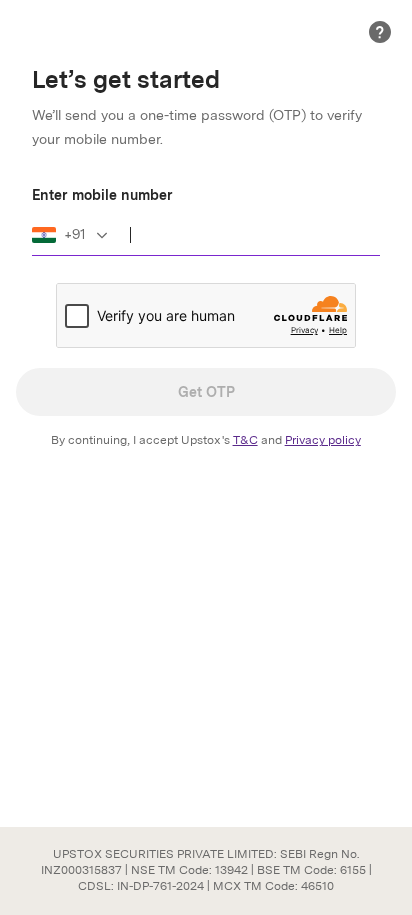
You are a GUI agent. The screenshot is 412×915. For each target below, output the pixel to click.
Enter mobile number (102, 195)
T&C (245, 440)
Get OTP (206, 392)
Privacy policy (323, 440)
